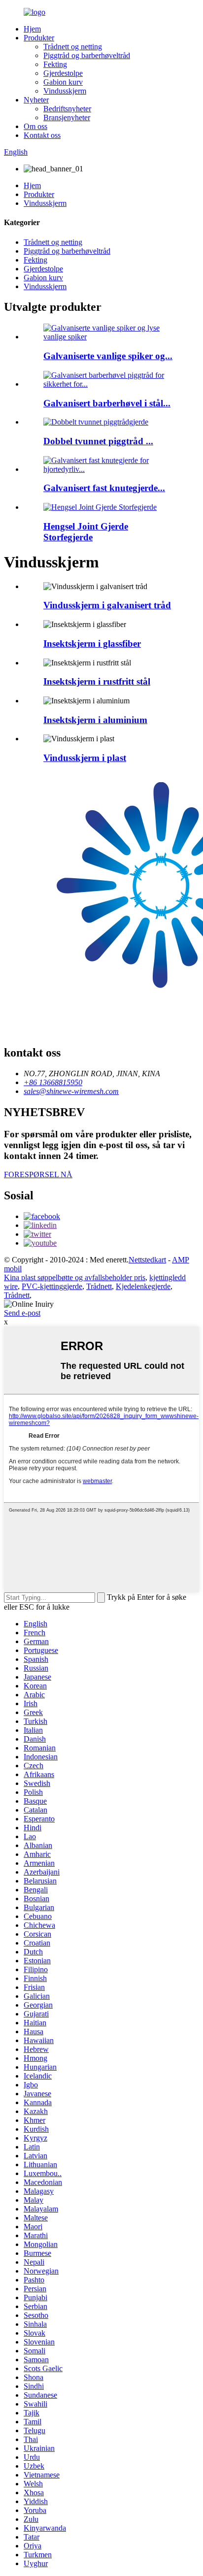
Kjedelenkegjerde (143, 1286)
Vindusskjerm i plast (85, 758)
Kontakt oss (42, 135)
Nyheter (36, 100)
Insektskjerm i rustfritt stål (97, 681)
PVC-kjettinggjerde (52, 1286)
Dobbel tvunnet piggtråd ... (98, 441)
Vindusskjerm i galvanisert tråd (107, 605)
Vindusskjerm (65, 91)
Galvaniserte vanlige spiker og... (108, 356)
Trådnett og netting (73, 47)
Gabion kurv (63, 82)
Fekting (55, 64)
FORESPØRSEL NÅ (38, 1174)
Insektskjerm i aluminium (95, 720)
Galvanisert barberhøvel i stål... (107, 403)
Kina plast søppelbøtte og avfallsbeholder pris (75, 1277)
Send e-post (22, 1313)
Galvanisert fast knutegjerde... (104, 488)
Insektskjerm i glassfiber (92, 644)
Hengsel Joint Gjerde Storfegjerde (86, 532)
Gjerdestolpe (63, 73)
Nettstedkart (147, 1260)
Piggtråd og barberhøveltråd (87, 55)
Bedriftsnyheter (67, 109)
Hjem (32, 29)
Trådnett (99, 1286)
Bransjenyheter (67, 117)
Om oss (35, 126)
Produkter (39, 38)
